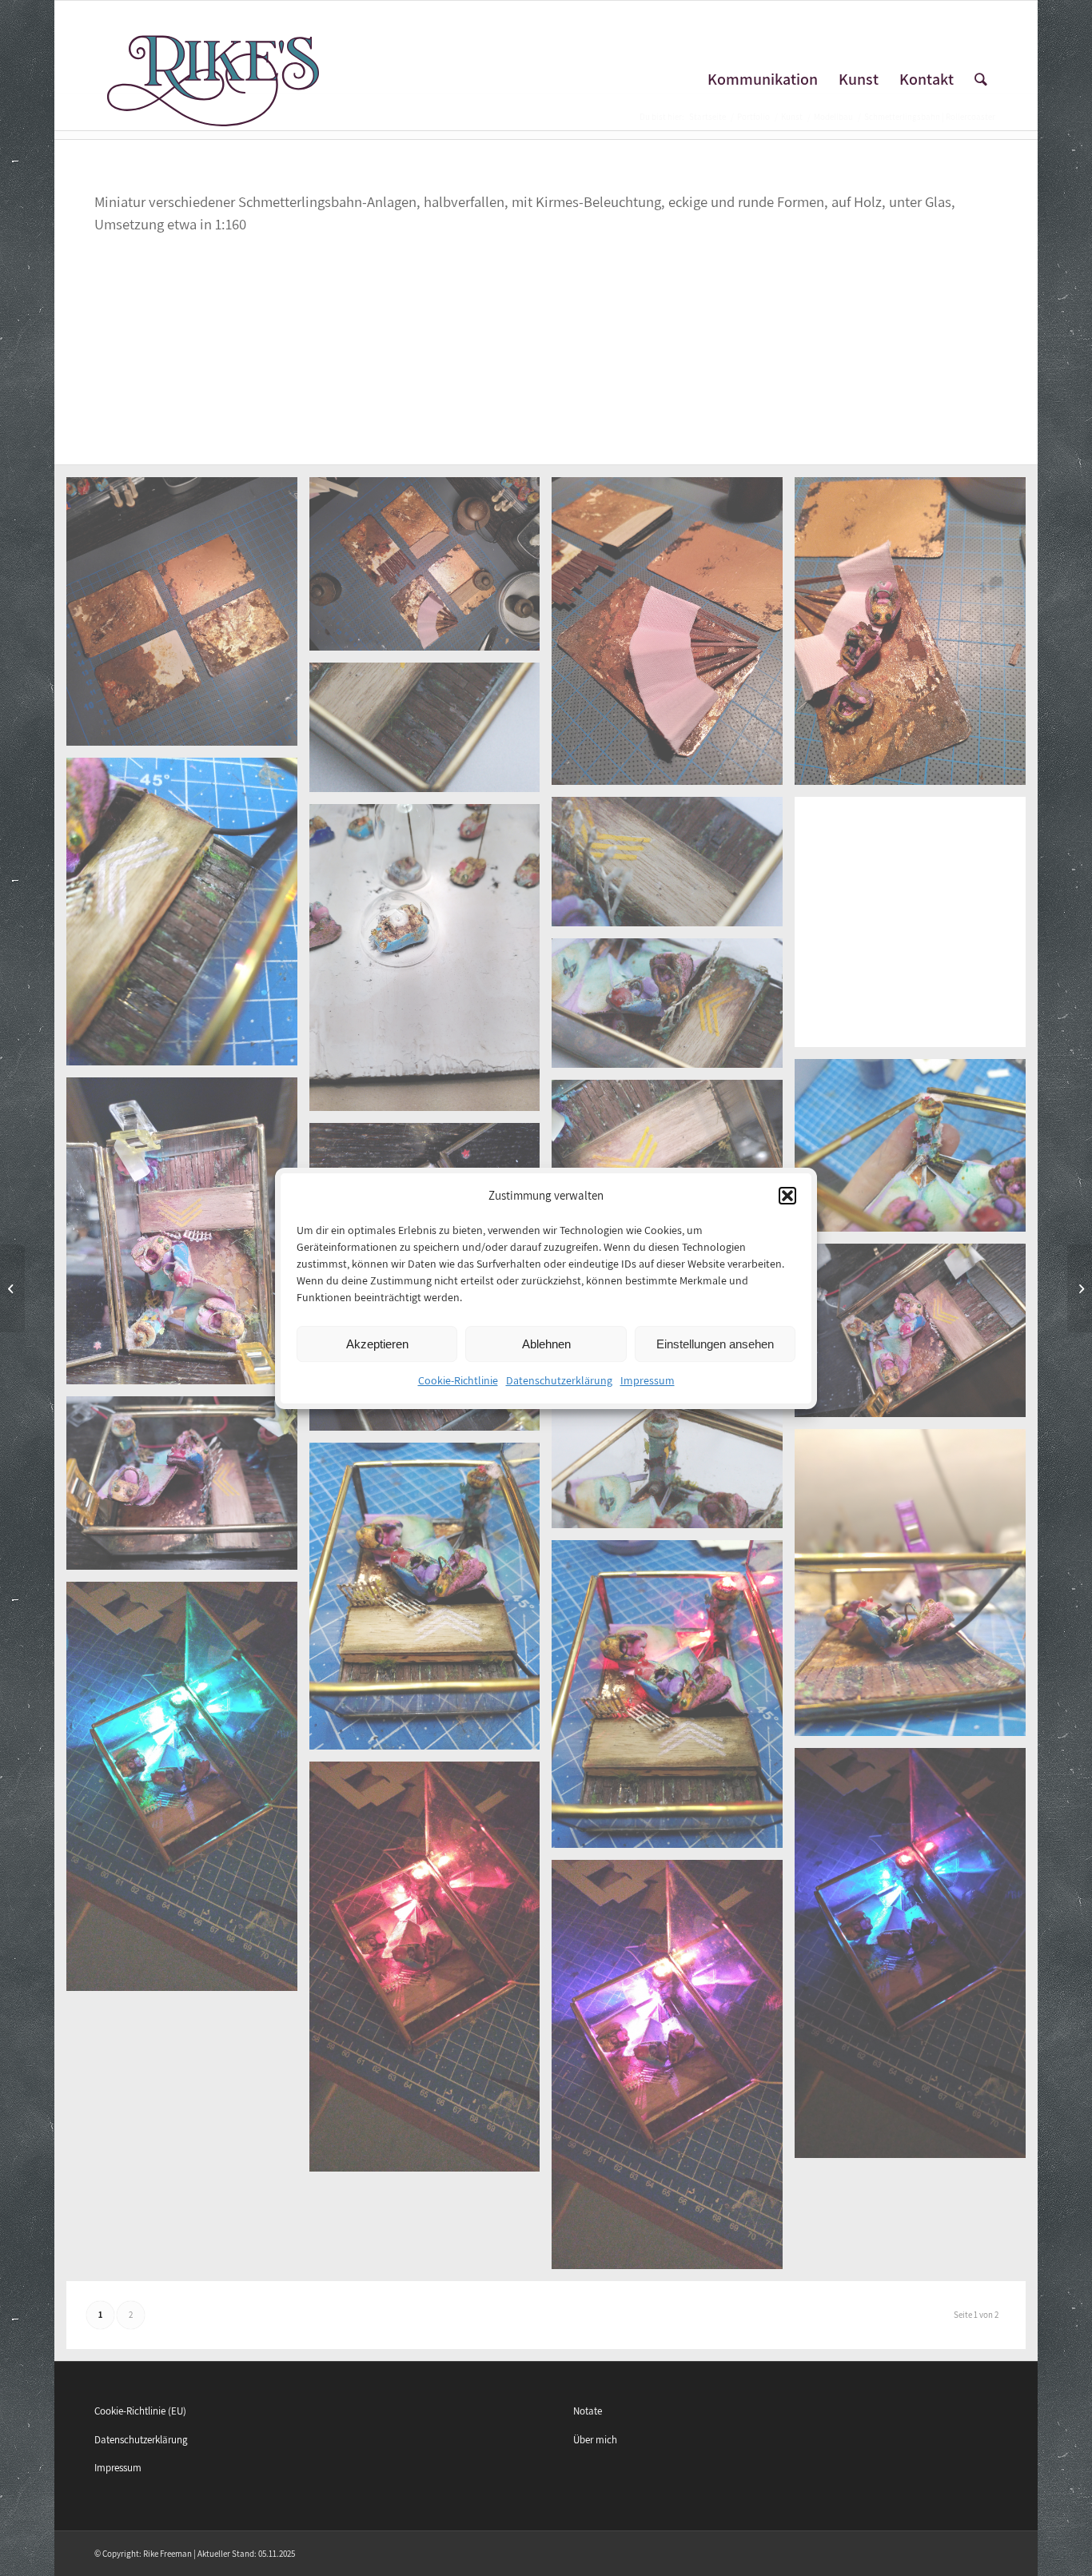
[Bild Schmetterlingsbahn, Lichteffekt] (188, 1792)
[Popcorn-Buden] (1080, 1288)
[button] (787, 1196)
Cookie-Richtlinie (458, 1380)
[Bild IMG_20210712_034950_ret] (188, 1489)
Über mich (595, 2440)
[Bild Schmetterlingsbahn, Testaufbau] (916, 1589)
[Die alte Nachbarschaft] (12, 1288)
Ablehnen (546, 1344)
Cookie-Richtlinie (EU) (140, 2411)
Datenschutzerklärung (559, 1380)
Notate (588, 2411)
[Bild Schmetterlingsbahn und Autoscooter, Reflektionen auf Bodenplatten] (188, 617)
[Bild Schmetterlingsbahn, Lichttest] (673, 1700)
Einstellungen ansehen (715, 1344)
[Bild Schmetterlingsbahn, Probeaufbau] (916, 637)
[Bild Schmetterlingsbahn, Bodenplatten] (431, 570)
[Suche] (981, 80)
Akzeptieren (377, 1344)
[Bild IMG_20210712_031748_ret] (916, 1336)
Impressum (648, 1380)
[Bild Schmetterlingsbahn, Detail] (431, 733)
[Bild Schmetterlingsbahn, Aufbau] (188, 1237)
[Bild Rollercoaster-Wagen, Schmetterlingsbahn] (916, 928)
